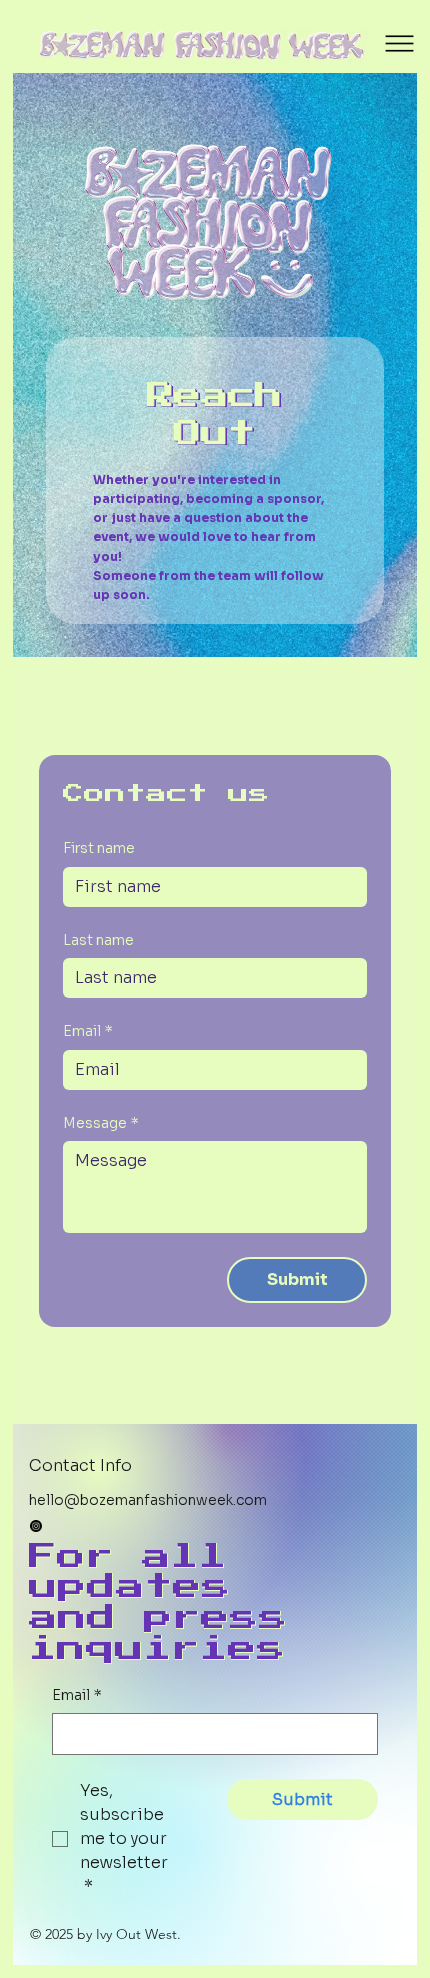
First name (99, 848)
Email (88, 1031)
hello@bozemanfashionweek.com (148, 1500)
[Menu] (399, 43)
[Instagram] (36, 1526)
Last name (98, 940)
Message (101, 1123)
